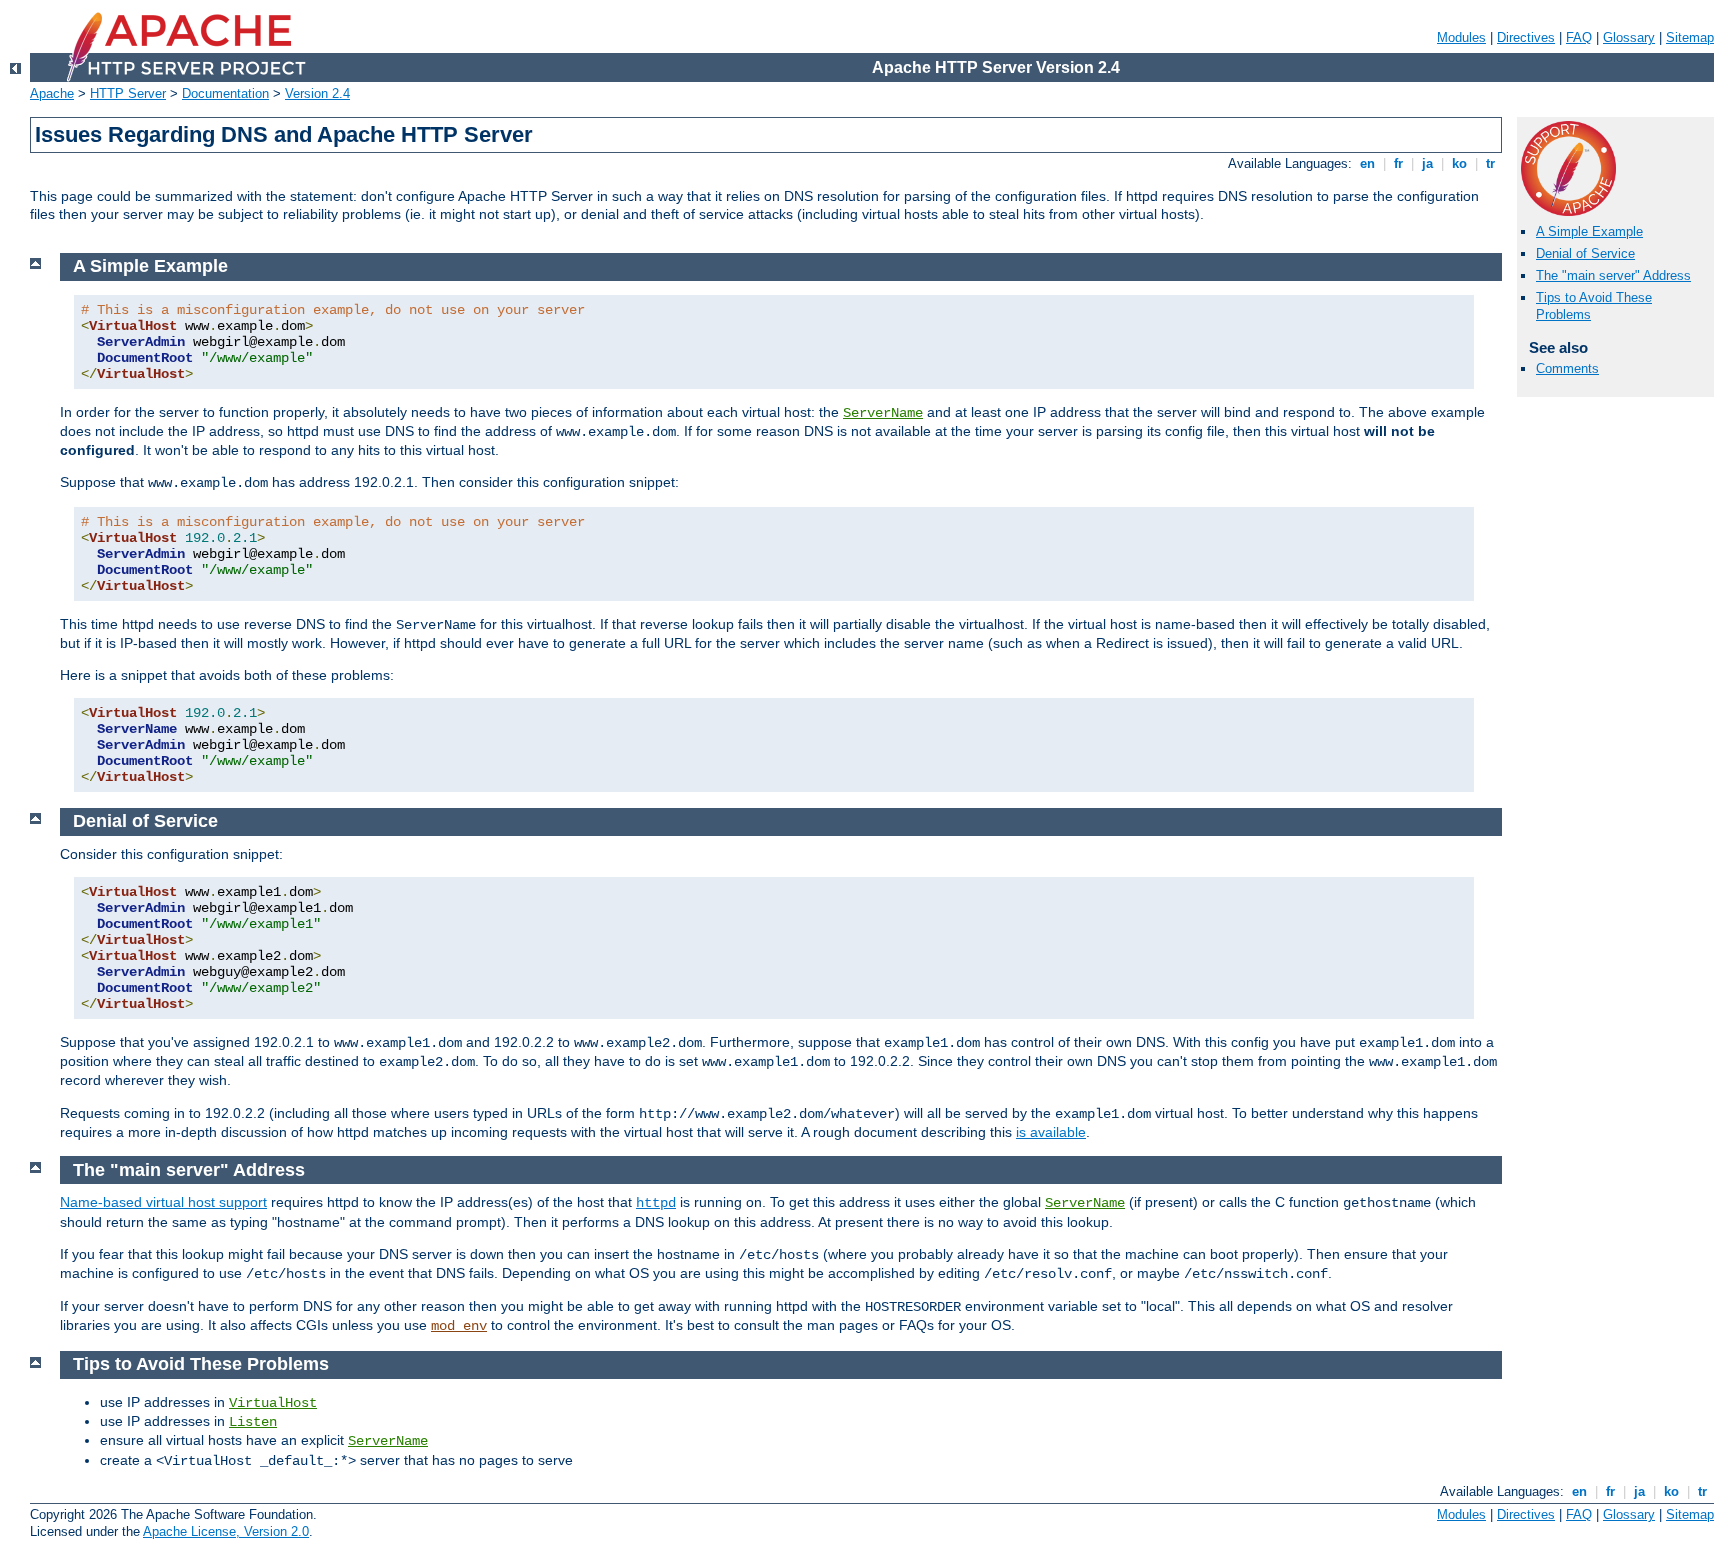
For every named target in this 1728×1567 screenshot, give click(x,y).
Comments (1567, 368)
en (1367, 163)
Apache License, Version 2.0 (226, 1531)
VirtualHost (273, 1403)
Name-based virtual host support (163, 1202)
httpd (656, 1203)
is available (1051, 1132)
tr (1490, 163)
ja (1427, 163)
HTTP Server (128, 93)
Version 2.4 (317, 93)
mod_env (459, 1326)
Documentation (225, 93)
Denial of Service (1585, 253)
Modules (1461, 37)
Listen (253, 1422)
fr (1398, 163)
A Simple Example (1589, 231)
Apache (52, 93)
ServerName (883, 413)
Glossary (1629, 37)
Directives (1526, 37)
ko (1459, 163)
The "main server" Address (1613, 275)
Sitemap (1690, 37)
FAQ (1579, 37)
